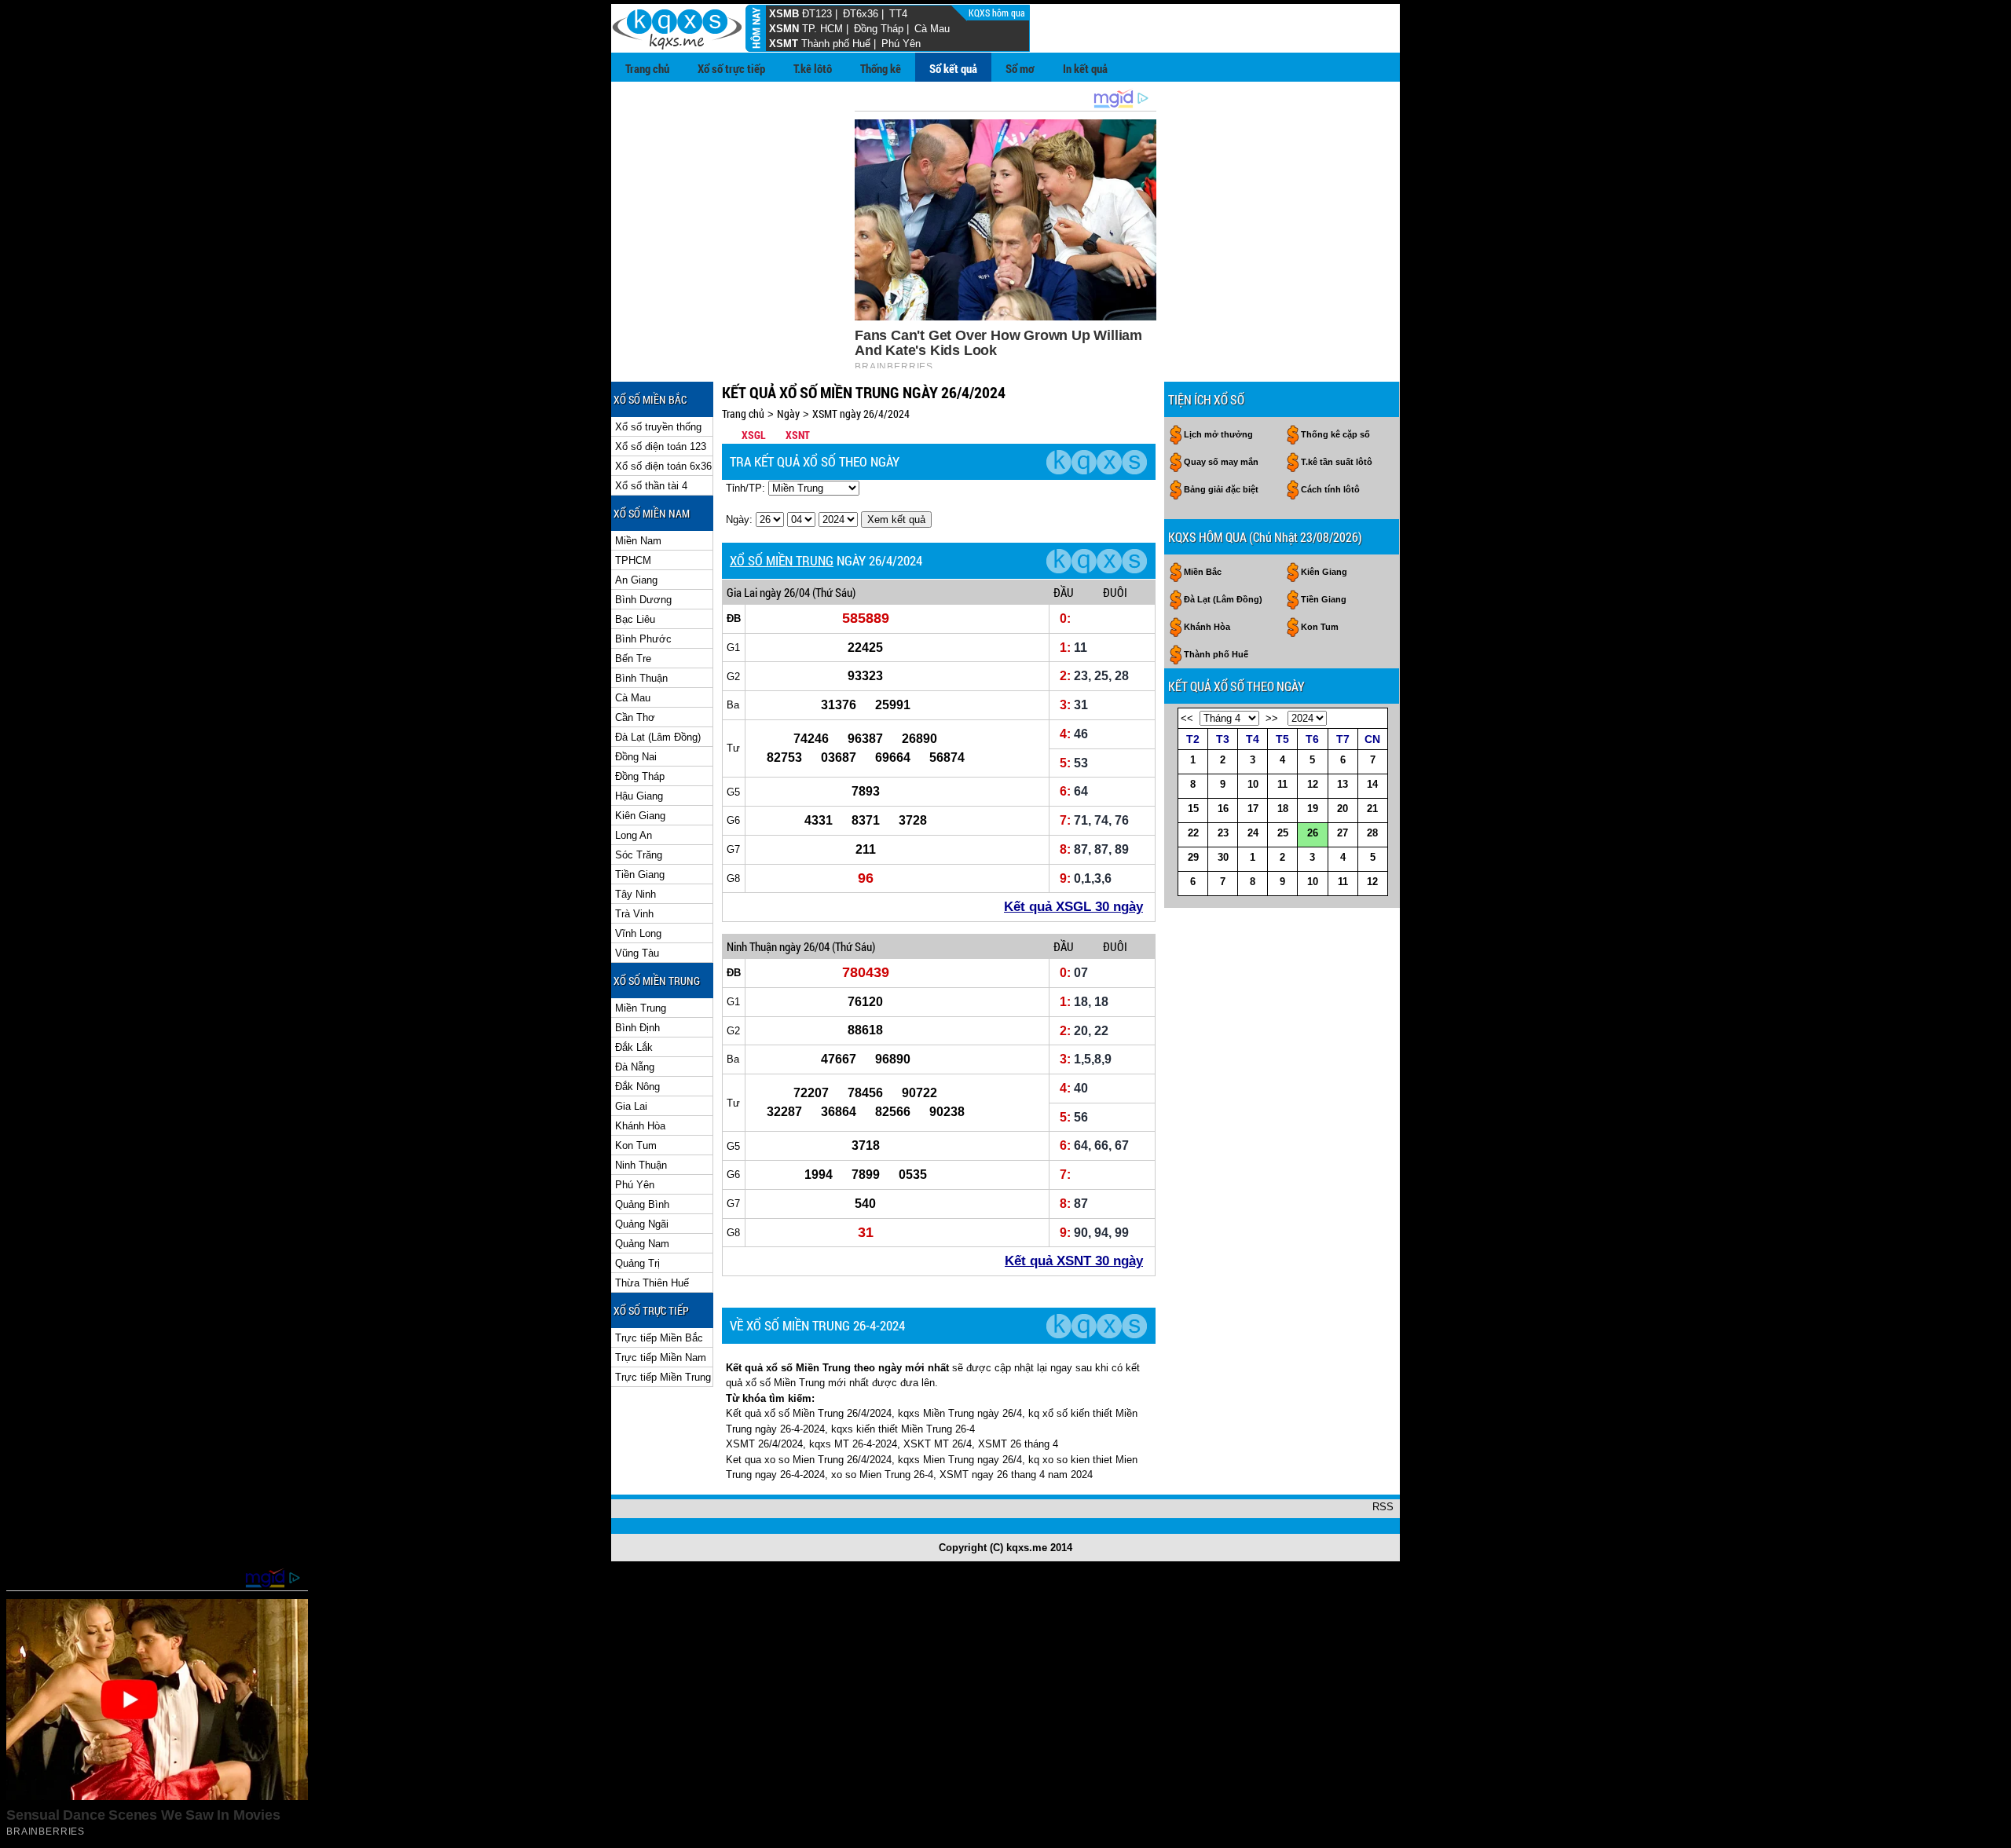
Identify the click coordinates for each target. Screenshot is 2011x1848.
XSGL (754, 435)
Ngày (788, 414)
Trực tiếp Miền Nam (661, 1358)
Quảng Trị (637, 1263)
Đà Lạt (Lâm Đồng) (658, 737)
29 (1193, 857)
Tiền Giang (640, 875)
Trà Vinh (634, 914)
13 (1342, 784)
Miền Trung (641, 1008)
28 (1372, 833)
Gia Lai (631, 1106)
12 (1313, 784)
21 (1372, 809)
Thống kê (881, 68)
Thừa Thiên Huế (652, 1283)
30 (1223, 857)
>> (1272, 718)
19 (1313, 809)
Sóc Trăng (639, 855)
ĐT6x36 (861, 14)
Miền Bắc (1203, 572)
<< (1187, 718)
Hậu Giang (639, 796)
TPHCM (633, 560)
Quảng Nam (642, 1244)
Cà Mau (932, 29)
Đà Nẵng (635, 1067)
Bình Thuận (641, 678)
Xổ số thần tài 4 (651, 486)
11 (1282, 784)
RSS (1383, 1507)
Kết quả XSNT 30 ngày (1074, 1261)
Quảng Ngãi (642, 1224)
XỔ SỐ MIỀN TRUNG (782, 560)
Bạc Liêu (635, 619)
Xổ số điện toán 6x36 (663, 466)
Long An (634, 835)
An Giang (636, 580)
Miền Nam (638, 541)
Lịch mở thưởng (1218, 434)
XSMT (784, 44)
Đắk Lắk (634, 1047)
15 (1193, 809)
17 (1253, 809)
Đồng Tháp (879, 29)
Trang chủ (647, 68)
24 (1253, 833)
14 (1372, 784)
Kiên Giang (640, 816)
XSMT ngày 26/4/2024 (861, 414)
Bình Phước (643, 639)
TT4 (898, 14)
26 (1313, 833)
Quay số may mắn (1221, 462)
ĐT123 (817, 14)
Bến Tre (633, 659)
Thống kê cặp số (1335, 434)
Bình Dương (643, 600)
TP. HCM (822, 29)
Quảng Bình (642, 1204)
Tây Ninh (636, 894)
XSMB (784, 14)
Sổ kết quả (953, 68)
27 (1342, 833)
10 (1253, 784)
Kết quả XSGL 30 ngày (1073, 907)
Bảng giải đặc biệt (1221, 489)
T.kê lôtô (813, 68)
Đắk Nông (637, 1087)
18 (1283, 809)
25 (1283, 833)
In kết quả (1085, 68)
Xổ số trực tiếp (731, 68)
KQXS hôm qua (998, 13)
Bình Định (637, 1028)
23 (1223, 833)
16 (1223, 809)
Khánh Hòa (640, 1126)
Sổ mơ (1020, 68)
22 (1193, 833)
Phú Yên (901, 44)
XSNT (798, 435)
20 (1342, 809)
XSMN (784, 29)
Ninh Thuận (641, 1165)
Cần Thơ (635, 717)
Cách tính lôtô (1330, 489)
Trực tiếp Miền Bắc (659, 1338)
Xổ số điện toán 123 (661, 446)
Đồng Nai (636, 757)
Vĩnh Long (638, 933)
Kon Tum (636, 1145)
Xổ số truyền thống (658, 427)
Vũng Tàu (637, 953)
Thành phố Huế (836, 44)
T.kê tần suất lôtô (1337, 462)
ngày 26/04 (785, 592)
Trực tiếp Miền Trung (663, 1377)
